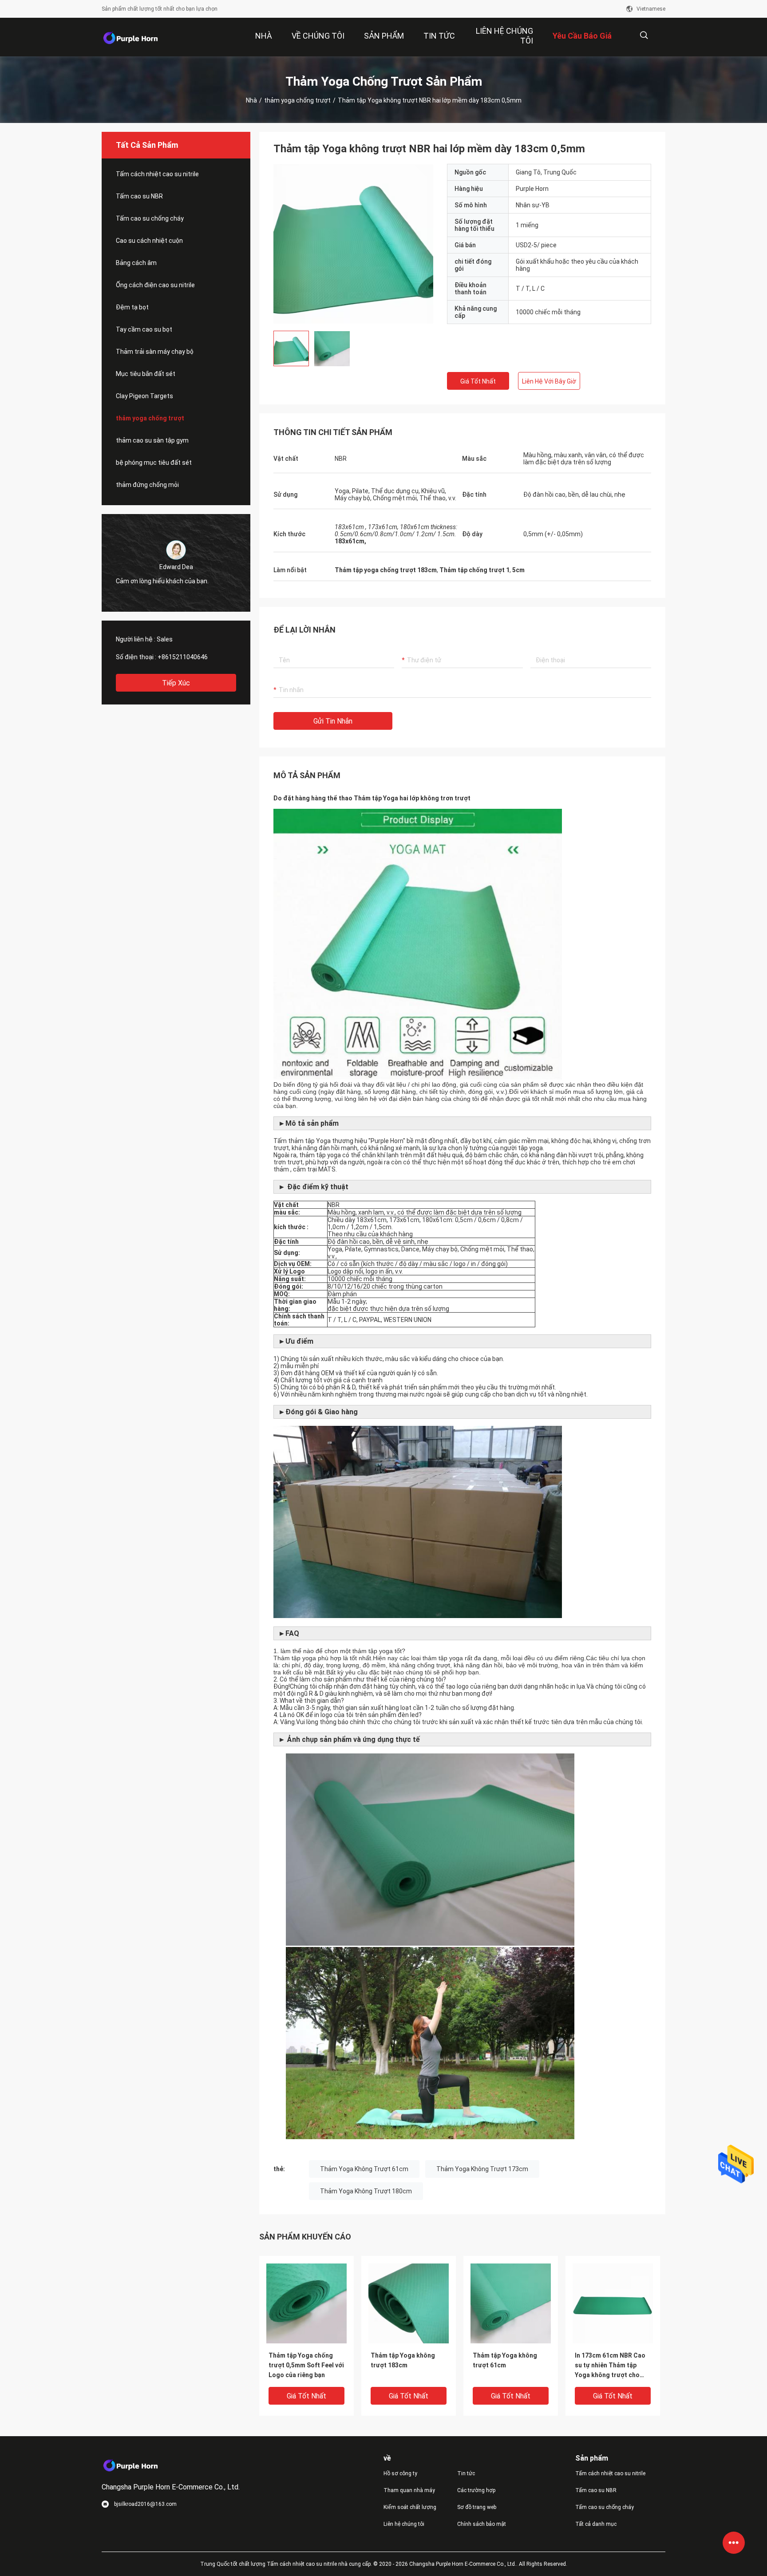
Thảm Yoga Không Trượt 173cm (482, 2169)
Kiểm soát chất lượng (410, 2507)
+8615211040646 (183, 657)
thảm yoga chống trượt (297, 100)
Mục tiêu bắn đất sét (146, 374)
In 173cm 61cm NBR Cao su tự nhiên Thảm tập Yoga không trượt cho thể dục (610, 2366)
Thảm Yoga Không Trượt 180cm (366, 2191)
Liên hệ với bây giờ (549, 381)
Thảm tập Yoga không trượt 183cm (403, 2360)
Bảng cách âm (136, 263)
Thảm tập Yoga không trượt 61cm (505, 2360)
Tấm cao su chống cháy (150, 218)
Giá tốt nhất (478, 381)
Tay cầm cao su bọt (144, 329)
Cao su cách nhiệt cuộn (149, 241)
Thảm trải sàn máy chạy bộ (155, 352)
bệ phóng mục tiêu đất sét (154, 463)
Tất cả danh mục (596, 2524)
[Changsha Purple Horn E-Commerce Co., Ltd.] (130, 37)
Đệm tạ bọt (132, 307)
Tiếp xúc (176, 683)
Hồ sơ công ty (400, 2473)
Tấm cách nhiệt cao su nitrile (157, 174)
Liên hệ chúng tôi (404, 2524)
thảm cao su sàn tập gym (152, 440)
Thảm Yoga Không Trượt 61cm (364, 2169)
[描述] (644, 35)
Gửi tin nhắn (333, 721)
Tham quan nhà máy (409, 2490)
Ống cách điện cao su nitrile (155, 285)
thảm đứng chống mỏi (147, 485)
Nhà (251, 100)
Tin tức (466, 2473)
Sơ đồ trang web (477, 2507)
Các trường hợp (476, 2490)
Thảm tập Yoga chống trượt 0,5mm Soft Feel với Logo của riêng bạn (306, 2365)
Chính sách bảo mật (482, 2524)
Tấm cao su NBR (139, 196)
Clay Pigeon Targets (144, 396)
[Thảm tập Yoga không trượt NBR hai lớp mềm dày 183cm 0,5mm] (353, 244)
